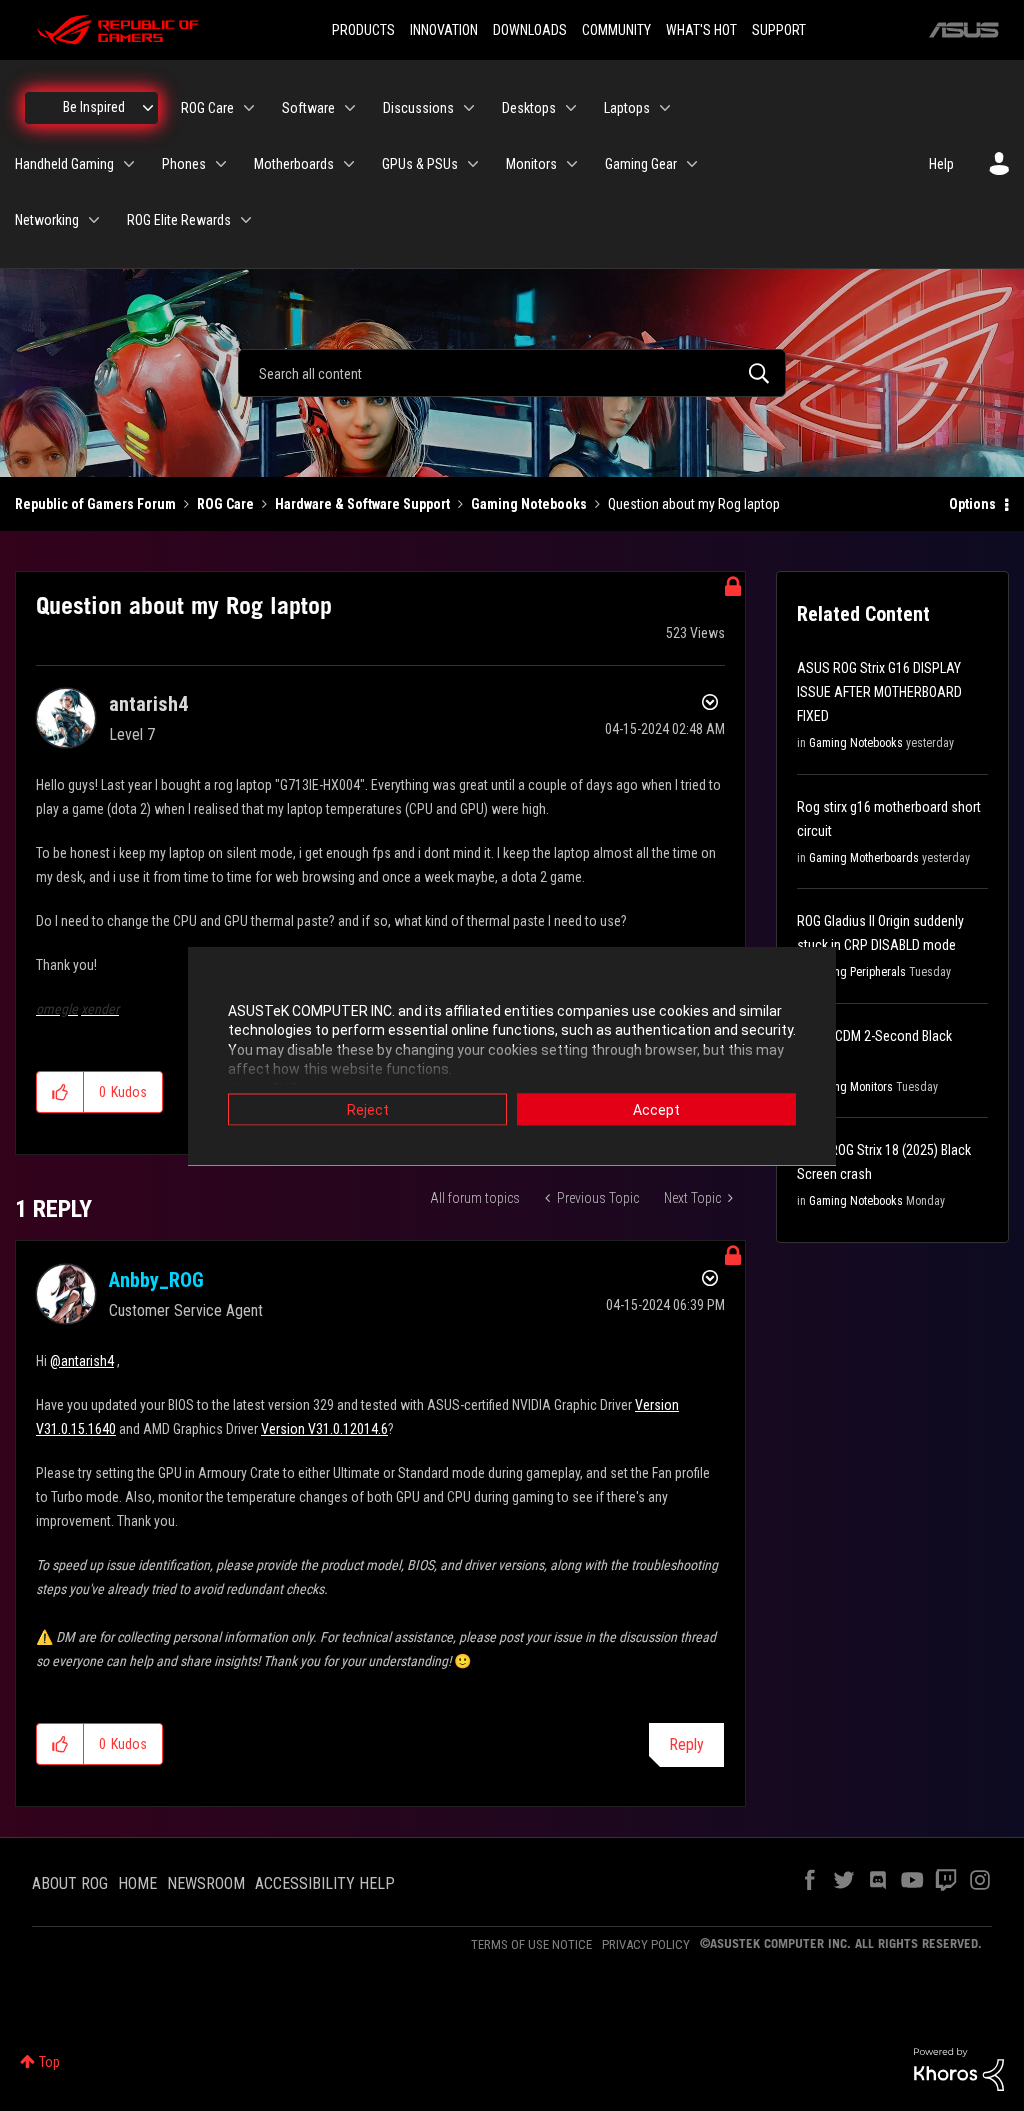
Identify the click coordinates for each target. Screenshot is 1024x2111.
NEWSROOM (206, 1883)
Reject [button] (368, 1109)
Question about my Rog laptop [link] (694, 504)
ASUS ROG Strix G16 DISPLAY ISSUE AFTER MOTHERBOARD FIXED (879, 692)
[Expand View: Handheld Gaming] (129, 164)
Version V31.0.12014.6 (324, 1429)
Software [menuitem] (308, 108)
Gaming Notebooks (529, 504)
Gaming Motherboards (864, 858)
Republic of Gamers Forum (95, 504)
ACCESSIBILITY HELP (325, 1883)
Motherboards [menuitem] (294, 164)
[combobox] (512, 373)
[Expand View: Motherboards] (349, 164)
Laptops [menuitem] (627, 108)
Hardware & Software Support (362, 504)
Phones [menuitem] (184, 164)
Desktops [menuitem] (529, 108)
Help (941, 164)
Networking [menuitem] (47, 220)
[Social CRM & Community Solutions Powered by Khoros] (959, 2068)
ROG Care (225, 504)
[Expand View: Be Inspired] (148, 108)
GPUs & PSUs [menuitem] (420, 164)
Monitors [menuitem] (531, 164)
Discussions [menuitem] (418, 108)
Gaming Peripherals (857, 972)
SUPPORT (779, 30)
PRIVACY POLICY (646, 1944)
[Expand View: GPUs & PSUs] (473, 164)
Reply (686, 1744)
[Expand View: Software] (350, 108)
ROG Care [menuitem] (207, 108)
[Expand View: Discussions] (469, 108)
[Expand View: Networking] (94, 220)
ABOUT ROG (70, 1883)
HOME (137, 1883)
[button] (60, 1092)
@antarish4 (82, 1361)
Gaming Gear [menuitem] (641, 164)
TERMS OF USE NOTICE (531, 1944)
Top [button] (49, 2062)
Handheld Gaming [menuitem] (64, 164)
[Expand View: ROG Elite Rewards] (246, 220)
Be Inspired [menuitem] (94, 107)
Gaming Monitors (851, 1087)
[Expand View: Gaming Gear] (692, 164)
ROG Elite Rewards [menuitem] (179, 220)
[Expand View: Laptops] (665, 108)
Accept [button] (656, 1109)
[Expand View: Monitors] (572, 164)
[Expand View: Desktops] (571, 108)
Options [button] (972, 504)
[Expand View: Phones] (221, 164)
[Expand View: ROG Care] (249, 108)
